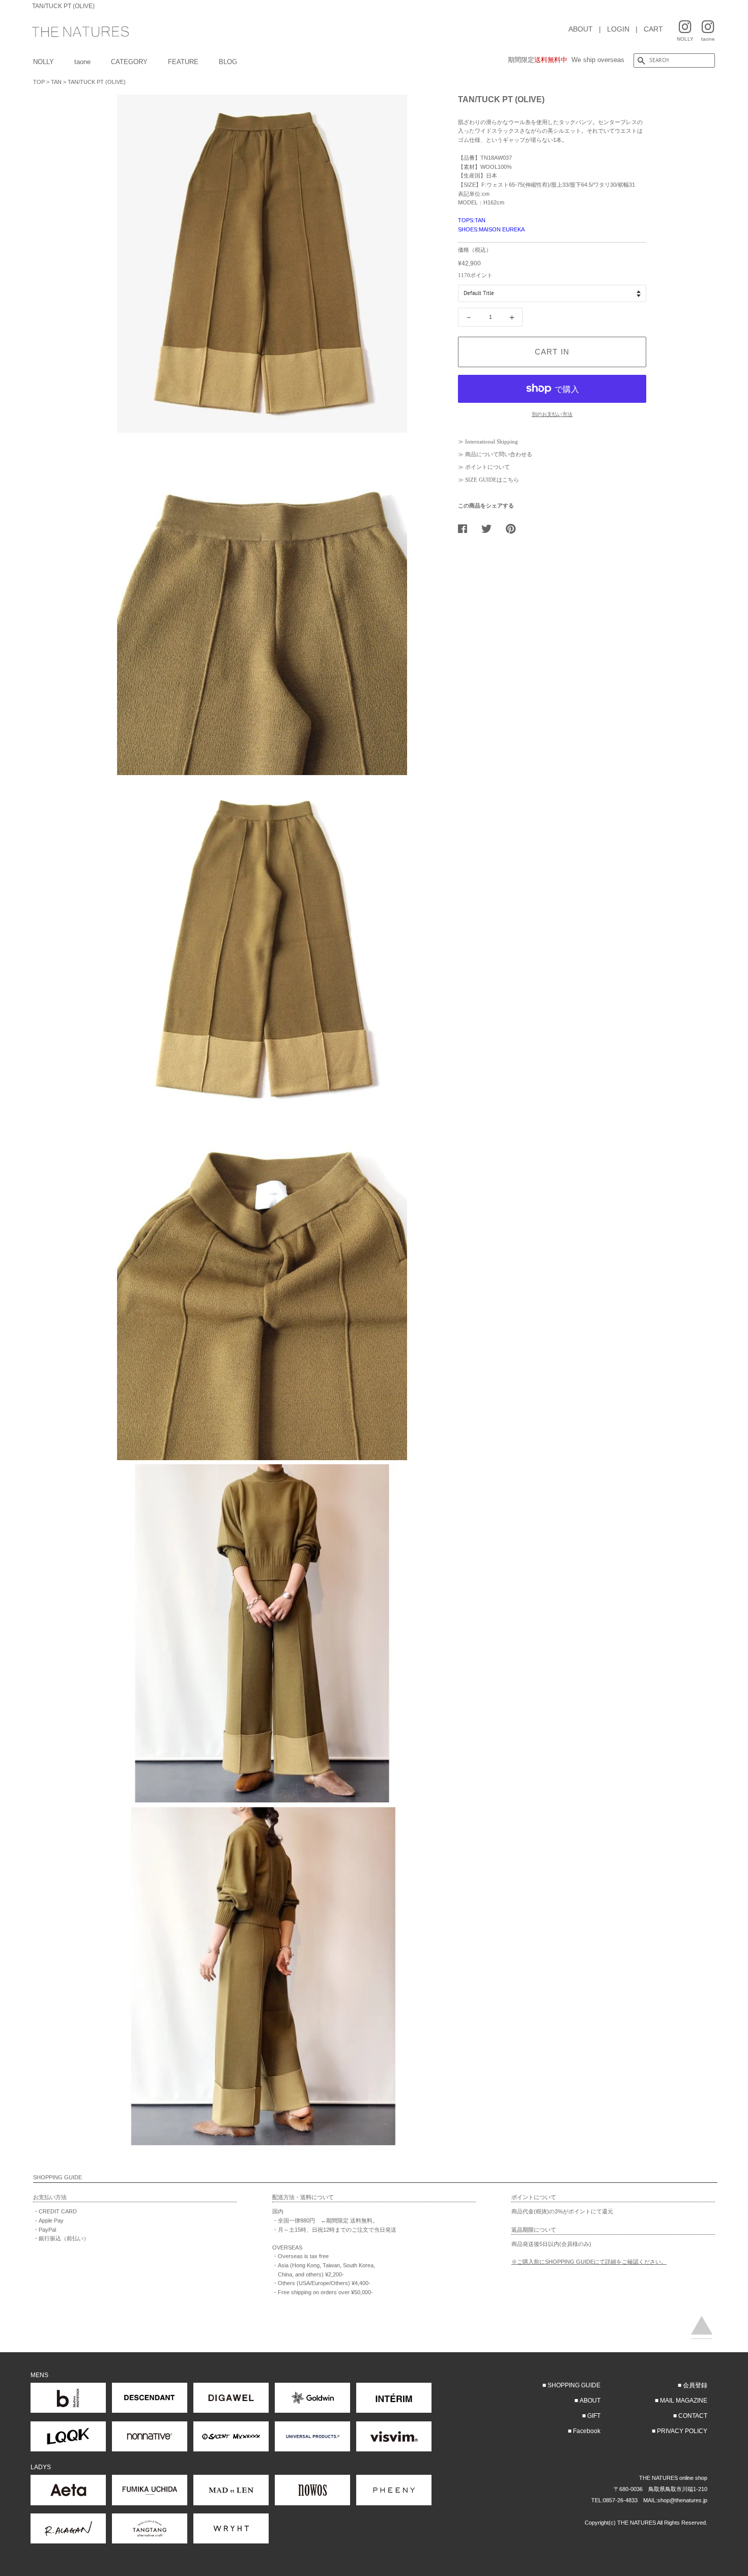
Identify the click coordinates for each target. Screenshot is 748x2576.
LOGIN (618, 29)
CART (653, 29)
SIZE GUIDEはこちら (492, 480)
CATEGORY (129, 62)
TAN (56, 82)
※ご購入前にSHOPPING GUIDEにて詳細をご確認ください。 (589, 2262)
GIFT (594, 2416)
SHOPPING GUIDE (574, 2385)
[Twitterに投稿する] (490, 528)
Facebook (587, 2431)
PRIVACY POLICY (682, 2431)
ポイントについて (487, 467)
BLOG (228, 62)
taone (82, 62)
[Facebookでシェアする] (466, 528)
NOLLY (44, 62)
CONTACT (693, 2416)
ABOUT (581, 29)
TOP (39, 82)
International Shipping (492, 441)
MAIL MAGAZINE (684, 2401)
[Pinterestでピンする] (514, 528)
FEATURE (183, 62)
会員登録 (695, 2385)
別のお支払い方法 (552, 414)
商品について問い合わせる (499, 454)
